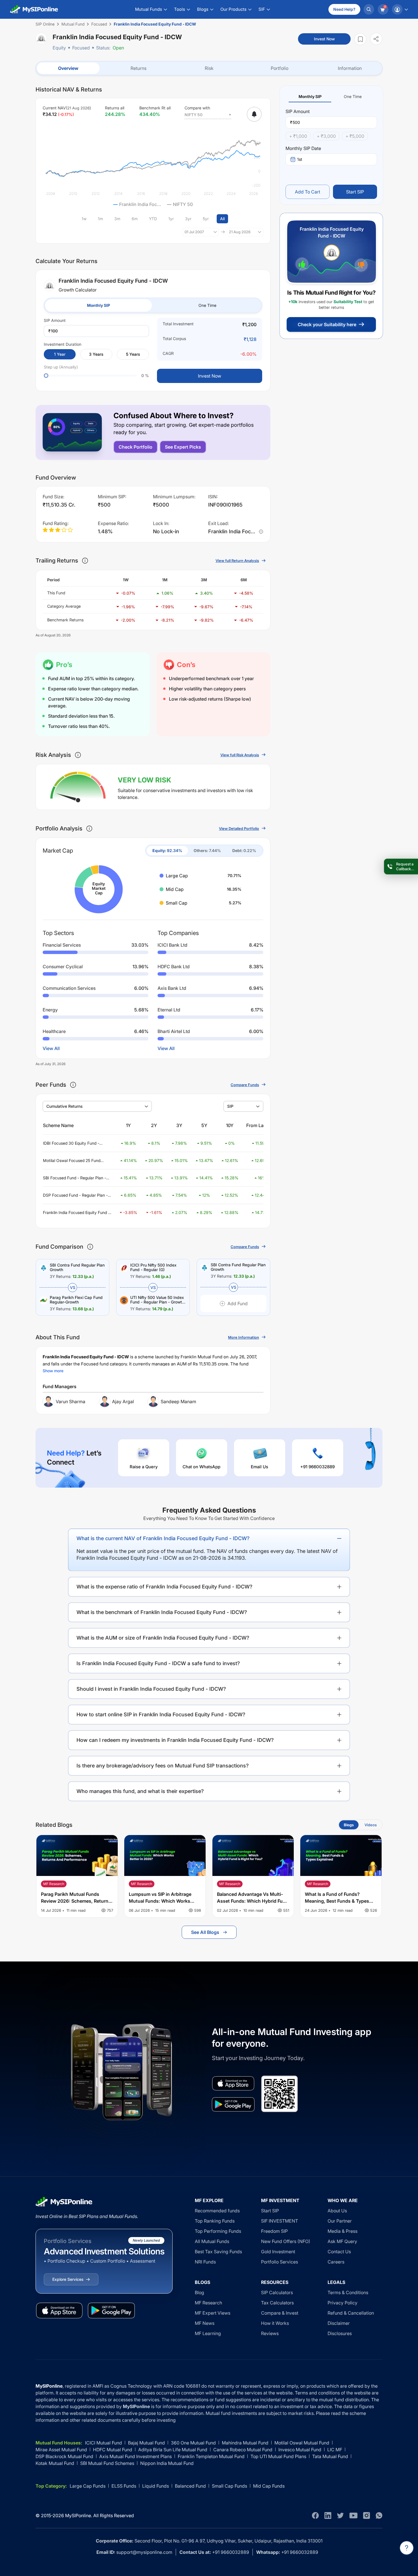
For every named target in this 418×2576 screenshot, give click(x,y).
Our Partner (340, 2221)
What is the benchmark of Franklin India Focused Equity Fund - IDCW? (162, 1612)
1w (84, 219)
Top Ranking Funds (215, 2221)
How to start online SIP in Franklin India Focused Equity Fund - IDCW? (161, 1714)
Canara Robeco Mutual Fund (243, 2450)
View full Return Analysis (237, 561)
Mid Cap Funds (269, 2486)
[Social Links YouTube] (353, 2515)
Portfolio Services (280, 2262)
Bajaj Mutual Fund (146, 2443)
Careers (336, 2262)
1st (300, 159)
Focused (81, 48)
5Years (133, 354)
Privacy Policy (343, 2303)
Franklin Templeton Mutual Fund (211, 2456)
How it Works (275, 2323)
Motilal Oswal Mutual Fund (302, 2443)
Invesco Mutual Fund (300, 2450)
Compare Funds (245, 1085)
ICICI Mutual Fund (104, 2443)
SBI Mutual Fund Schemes (107, 2463)
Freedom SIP (274, 2231)
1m (100, 219)
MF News (205, 2323)
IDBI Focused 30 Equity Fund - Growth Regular (71, 1143)
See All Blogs (205, 1932)
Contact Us (339, 2252)
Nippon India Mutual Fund (167, 2463)
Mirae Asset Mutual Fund (61, 2450)
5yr (206, 219)
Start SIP (355, 192)
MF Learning (208, 2333)
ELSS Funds (124, 2486)
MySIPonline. (79, 2515)
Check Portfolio (135, 447)
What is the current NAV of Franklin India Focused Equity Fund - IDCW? (163, 1538)
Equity (59, 48)
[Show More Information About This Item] (85, 561)
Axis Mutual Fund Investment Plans (135, 2456)
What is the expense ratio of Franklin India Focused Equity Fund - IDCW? (164, 1587)
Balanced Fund (190, 2486)
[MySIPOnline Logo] (34, 9)
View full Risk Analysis (240, 755)
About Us (337, 2211)
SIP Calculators (277, 2292)
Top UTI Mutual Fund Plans (278, 2456)
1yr (171, 219)
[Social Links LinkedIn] (328, 2515)
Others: (207, 850)
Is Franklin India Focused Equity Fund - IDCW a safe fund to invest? (158, 1663)
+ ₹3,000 (326, 136)
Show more (53, 1371)
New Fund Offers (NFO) (286, 2241)
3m (117, 219)
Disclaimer (339, 2323)
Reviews (270, 2333)
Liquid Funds (156, 2486)
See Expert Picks (183, 447)
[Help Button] (407, 2548)
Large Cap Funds (88, 2486)
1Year (60, 354)
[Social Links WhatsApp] (379, 2515)
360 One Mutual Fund (193, 2443)
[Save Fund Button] (360, 39)
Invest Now (324, 39)
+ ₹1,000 (298, 136)
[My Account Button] (400, 9)
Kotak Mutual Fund (55, 2463)
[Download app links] (233, 2083)
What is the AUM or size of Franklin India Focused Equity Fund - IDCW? (163, 1638)
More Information (244, 1337)
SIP (230, 1106)
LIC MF (335, 2450)
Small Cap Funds (229, 2486)
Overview (68, 68)
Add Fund (238, 1303)
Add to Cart (308, 192)
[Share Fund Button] (376, 39)
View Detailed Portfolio (239, 828)
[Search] (369, 9)
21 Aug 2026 (240, 232)
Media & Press (343, 2231)
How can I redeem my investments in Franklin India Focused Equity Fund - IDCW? (175, 1740)
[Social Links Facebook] (315, 2515)
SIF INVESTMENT (280, 2221)
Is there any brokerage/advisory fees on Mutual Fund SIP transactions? (163, 1766)
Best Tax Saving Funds (218, 2252)
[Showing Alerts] (254, 114)
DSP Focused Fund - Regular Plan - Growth (75, 1195)
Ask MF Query (342, 2241)
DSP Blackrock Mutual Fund (64, 2456)
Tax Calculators (277, 2303)
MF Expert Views (213, 2313)
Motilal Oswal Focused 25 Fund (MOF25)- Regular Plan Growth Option (72, 1161)
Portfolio (280, 68)
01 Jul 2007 (194, 232)
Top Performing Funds (218, 2231)
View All (51, 1048)
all (222, 219)
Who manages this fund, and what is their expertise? (140, 1791)
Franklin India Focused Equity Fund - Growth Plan (76, 1213)
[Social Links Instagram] (367, 2515)
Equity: (167, 850)
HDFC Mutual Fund (113, 2450)
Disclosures (340, 2333)
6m (135, 219)
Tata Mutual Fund (330, 2456)
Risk (209, 68)
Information (350, 68)
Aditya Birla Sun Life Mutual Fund (173, 2450)
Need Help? (344, 9)
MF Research (208, 2303)
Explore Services (68, 2279)
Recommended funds (217, 2211)
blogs (349, 1825)
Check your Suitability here (327, 324)
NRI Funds (205, 2262)
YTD (153, 219)
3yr (188, 219)
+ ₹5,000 (355, 136)
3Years (96, 354)
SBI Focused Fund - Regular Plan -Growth (75, 1178)
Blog (199, 2292)
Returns (138, 68)
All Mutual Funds (212, 2241)
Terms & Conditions (348, 2292)
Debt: (244, 850)
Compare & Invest (280, 2313)
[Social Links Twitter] (340, 2515)
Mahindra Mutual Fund (245, 2443)
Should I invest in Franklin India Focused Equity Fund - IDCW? (151, 1689)
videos (371, 1825)
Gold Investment (278, 2252)
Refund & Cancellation (351, 2313)
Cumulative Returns (64, 1106)
